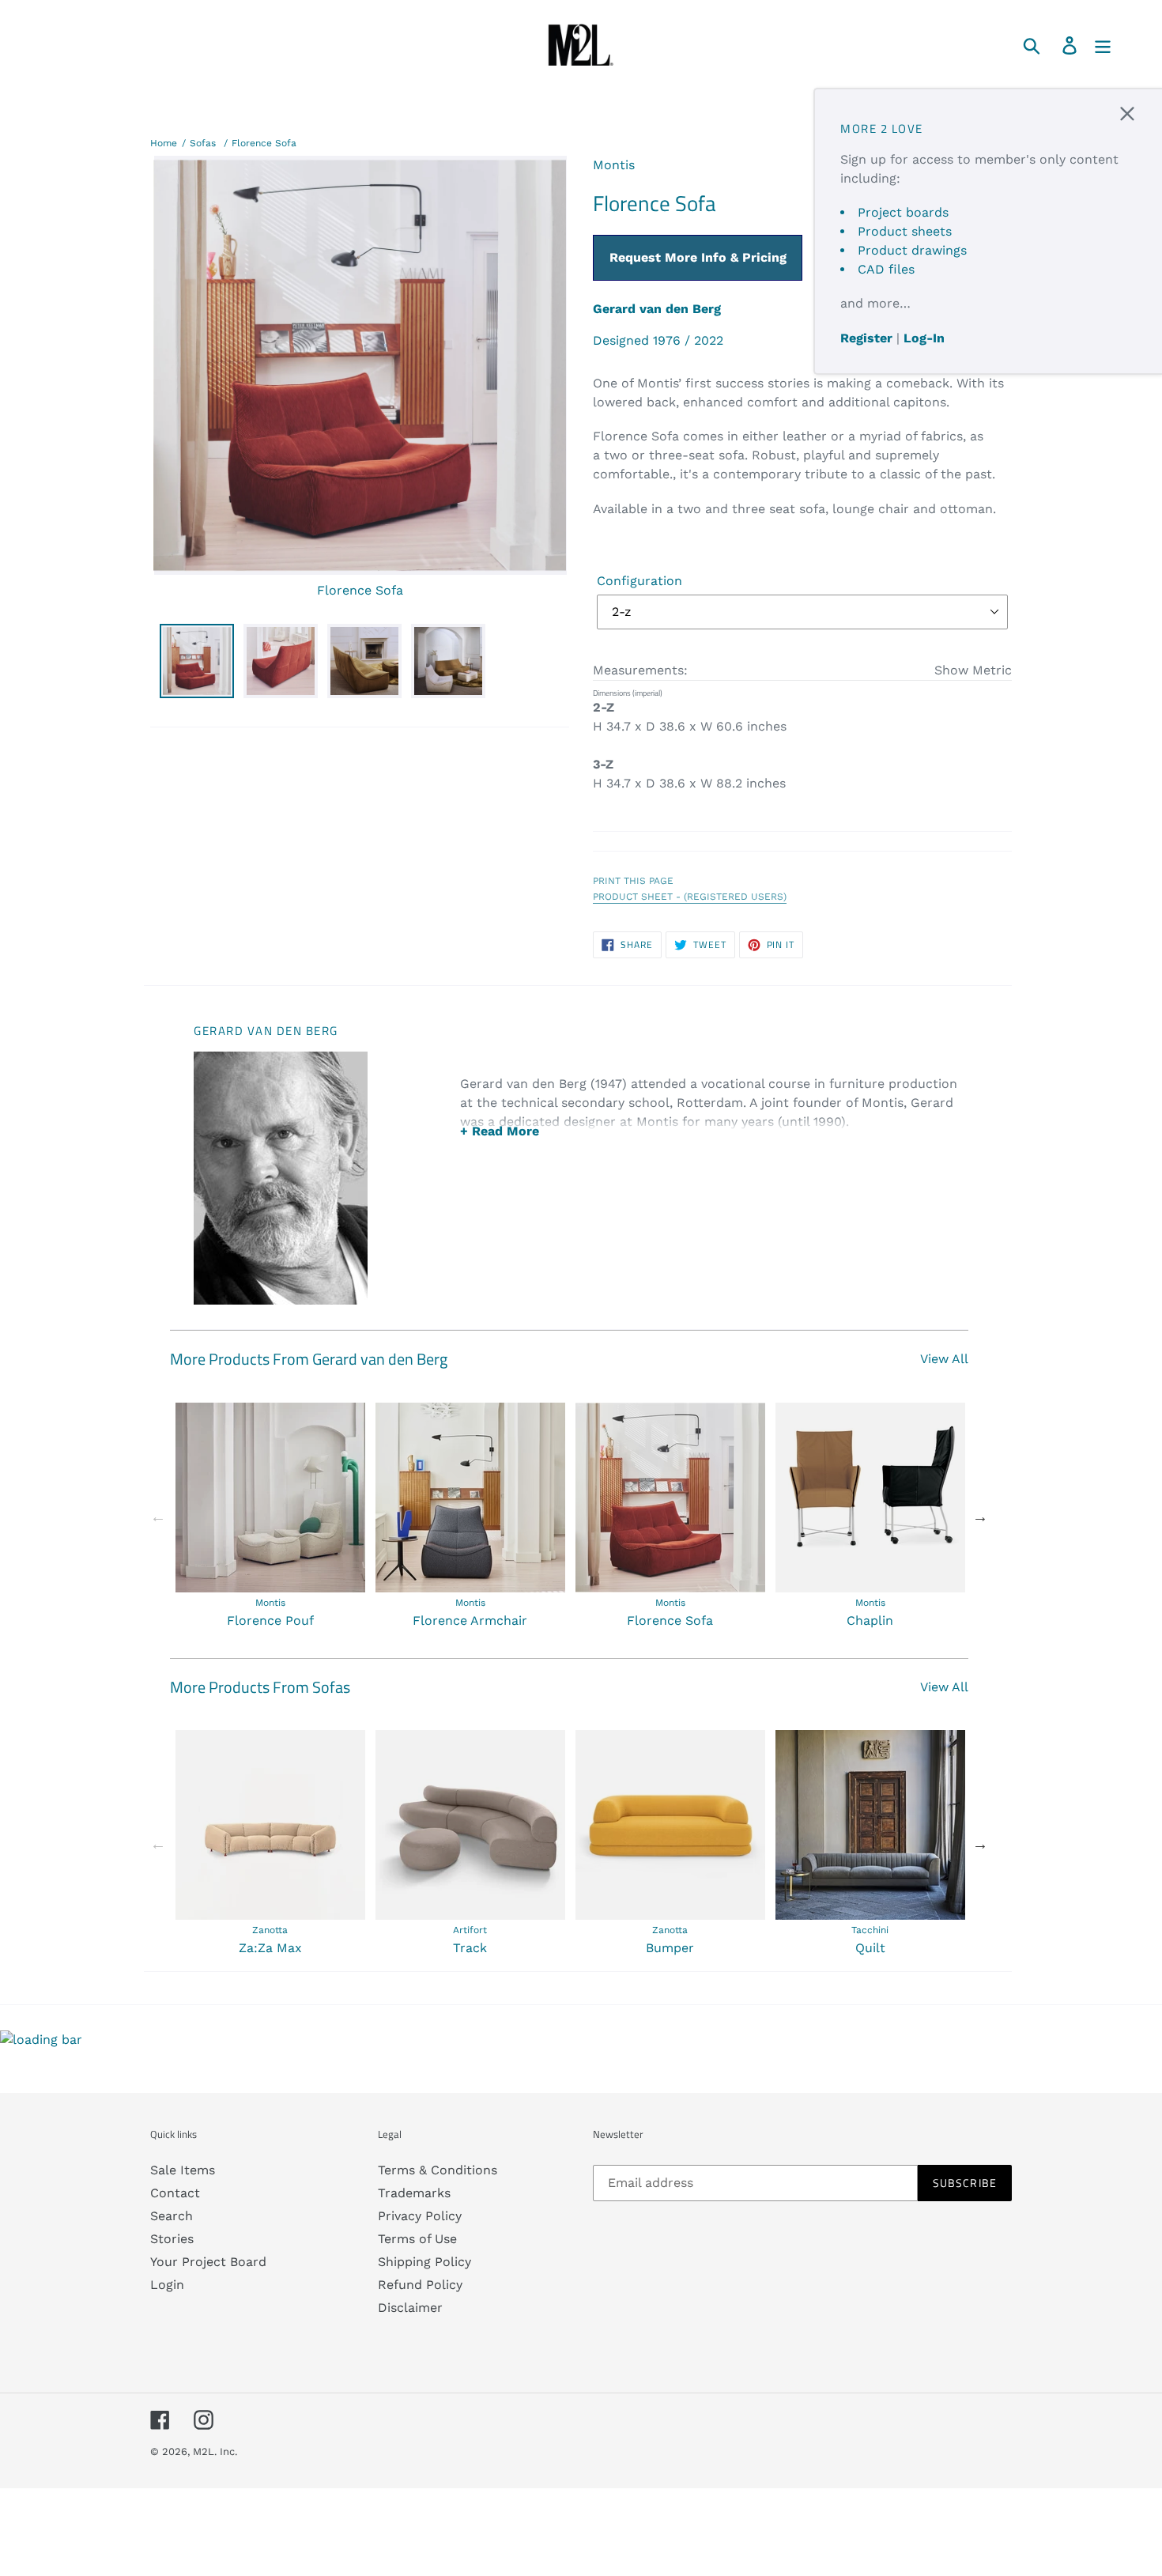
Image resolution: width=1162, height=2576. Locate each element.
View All (944, 1359)
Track (470, 1948)
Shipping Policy (424, 2262)
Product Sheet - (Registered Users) (690, 897)
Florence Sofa (264, 143)
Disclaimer (410, 2308)
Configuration (639, 581)
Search (172, 2216)
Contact (175, 2193)
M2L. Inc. (215, 2451)
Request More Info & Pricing (698, 257)
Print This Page (633, 881)
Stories (172, 2239)
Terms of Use (417, 2239)
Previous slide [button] (158, 1517)
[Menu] (1104, 45)
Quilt (870, 1948)
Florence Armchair (470, 1620)
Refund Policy (420, 2285)
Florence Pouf (270, 1620)
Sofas (203, 143)
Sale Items (183, 2170)
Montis (614, 165)
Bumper (670, 1948)
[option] (270, 1517)
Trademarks (414, 2193)
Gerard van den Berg (657, 309)
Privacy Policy (420, 2216)
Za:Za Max (270, 1948)
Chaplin (870, 1620)
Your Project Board (208, 2262)
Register (866, 338)
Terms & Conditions (438, 2170)
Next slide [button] (980, 1517)
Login (167, 2285)
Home (164, 143)
